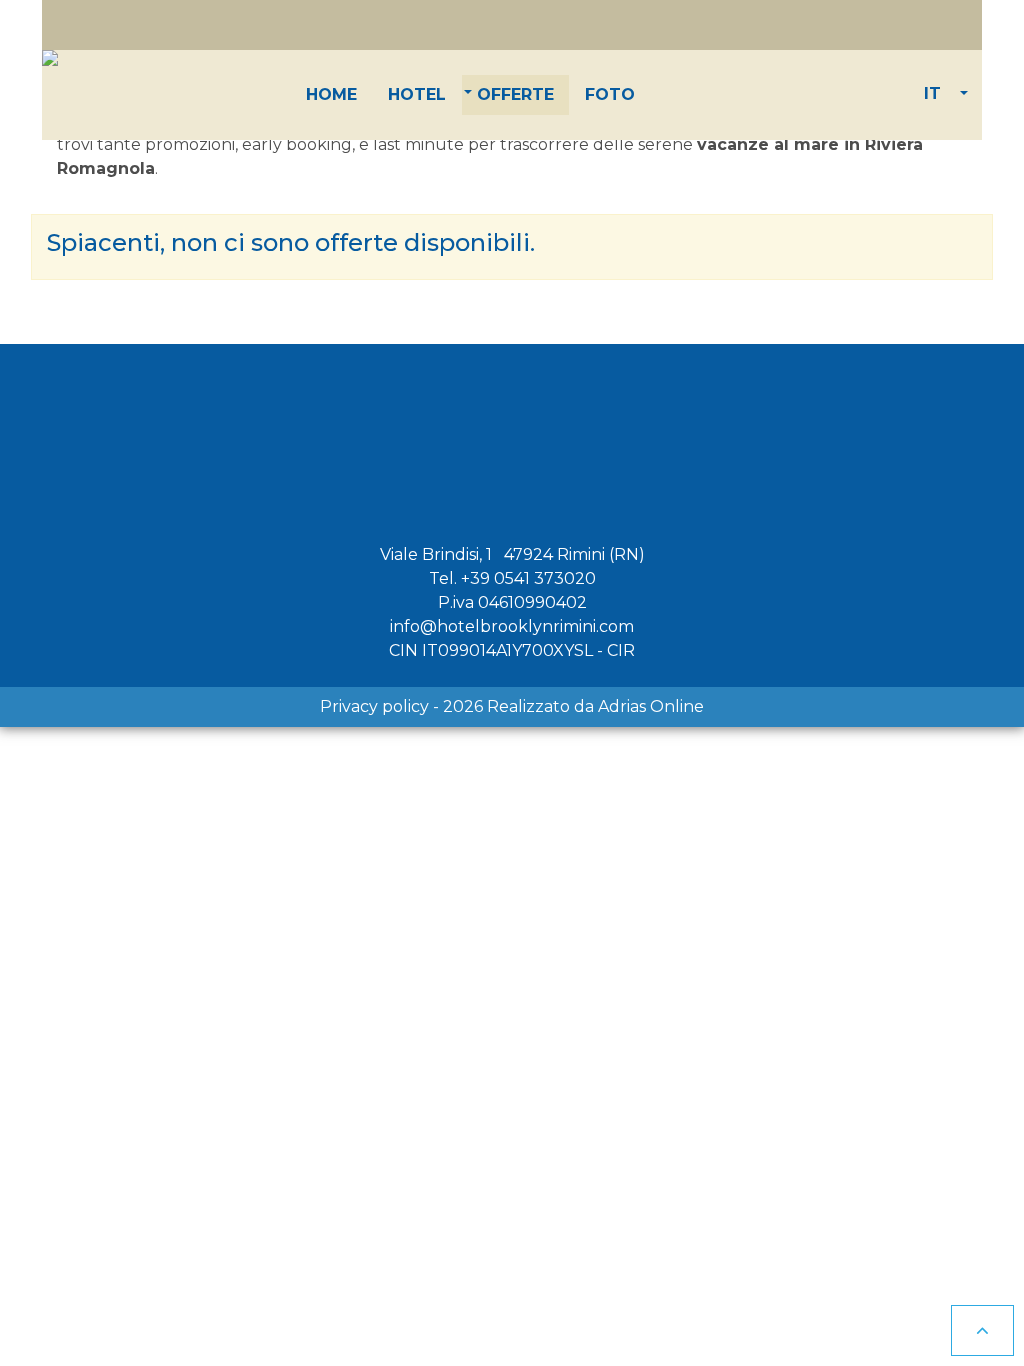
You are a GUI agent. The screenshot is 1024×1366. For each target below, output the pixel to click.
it (932, 93)
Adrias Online (651, 706)
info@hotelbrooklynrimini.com (512, 626)
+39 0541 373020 (528, 578)
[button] (417, 95)
